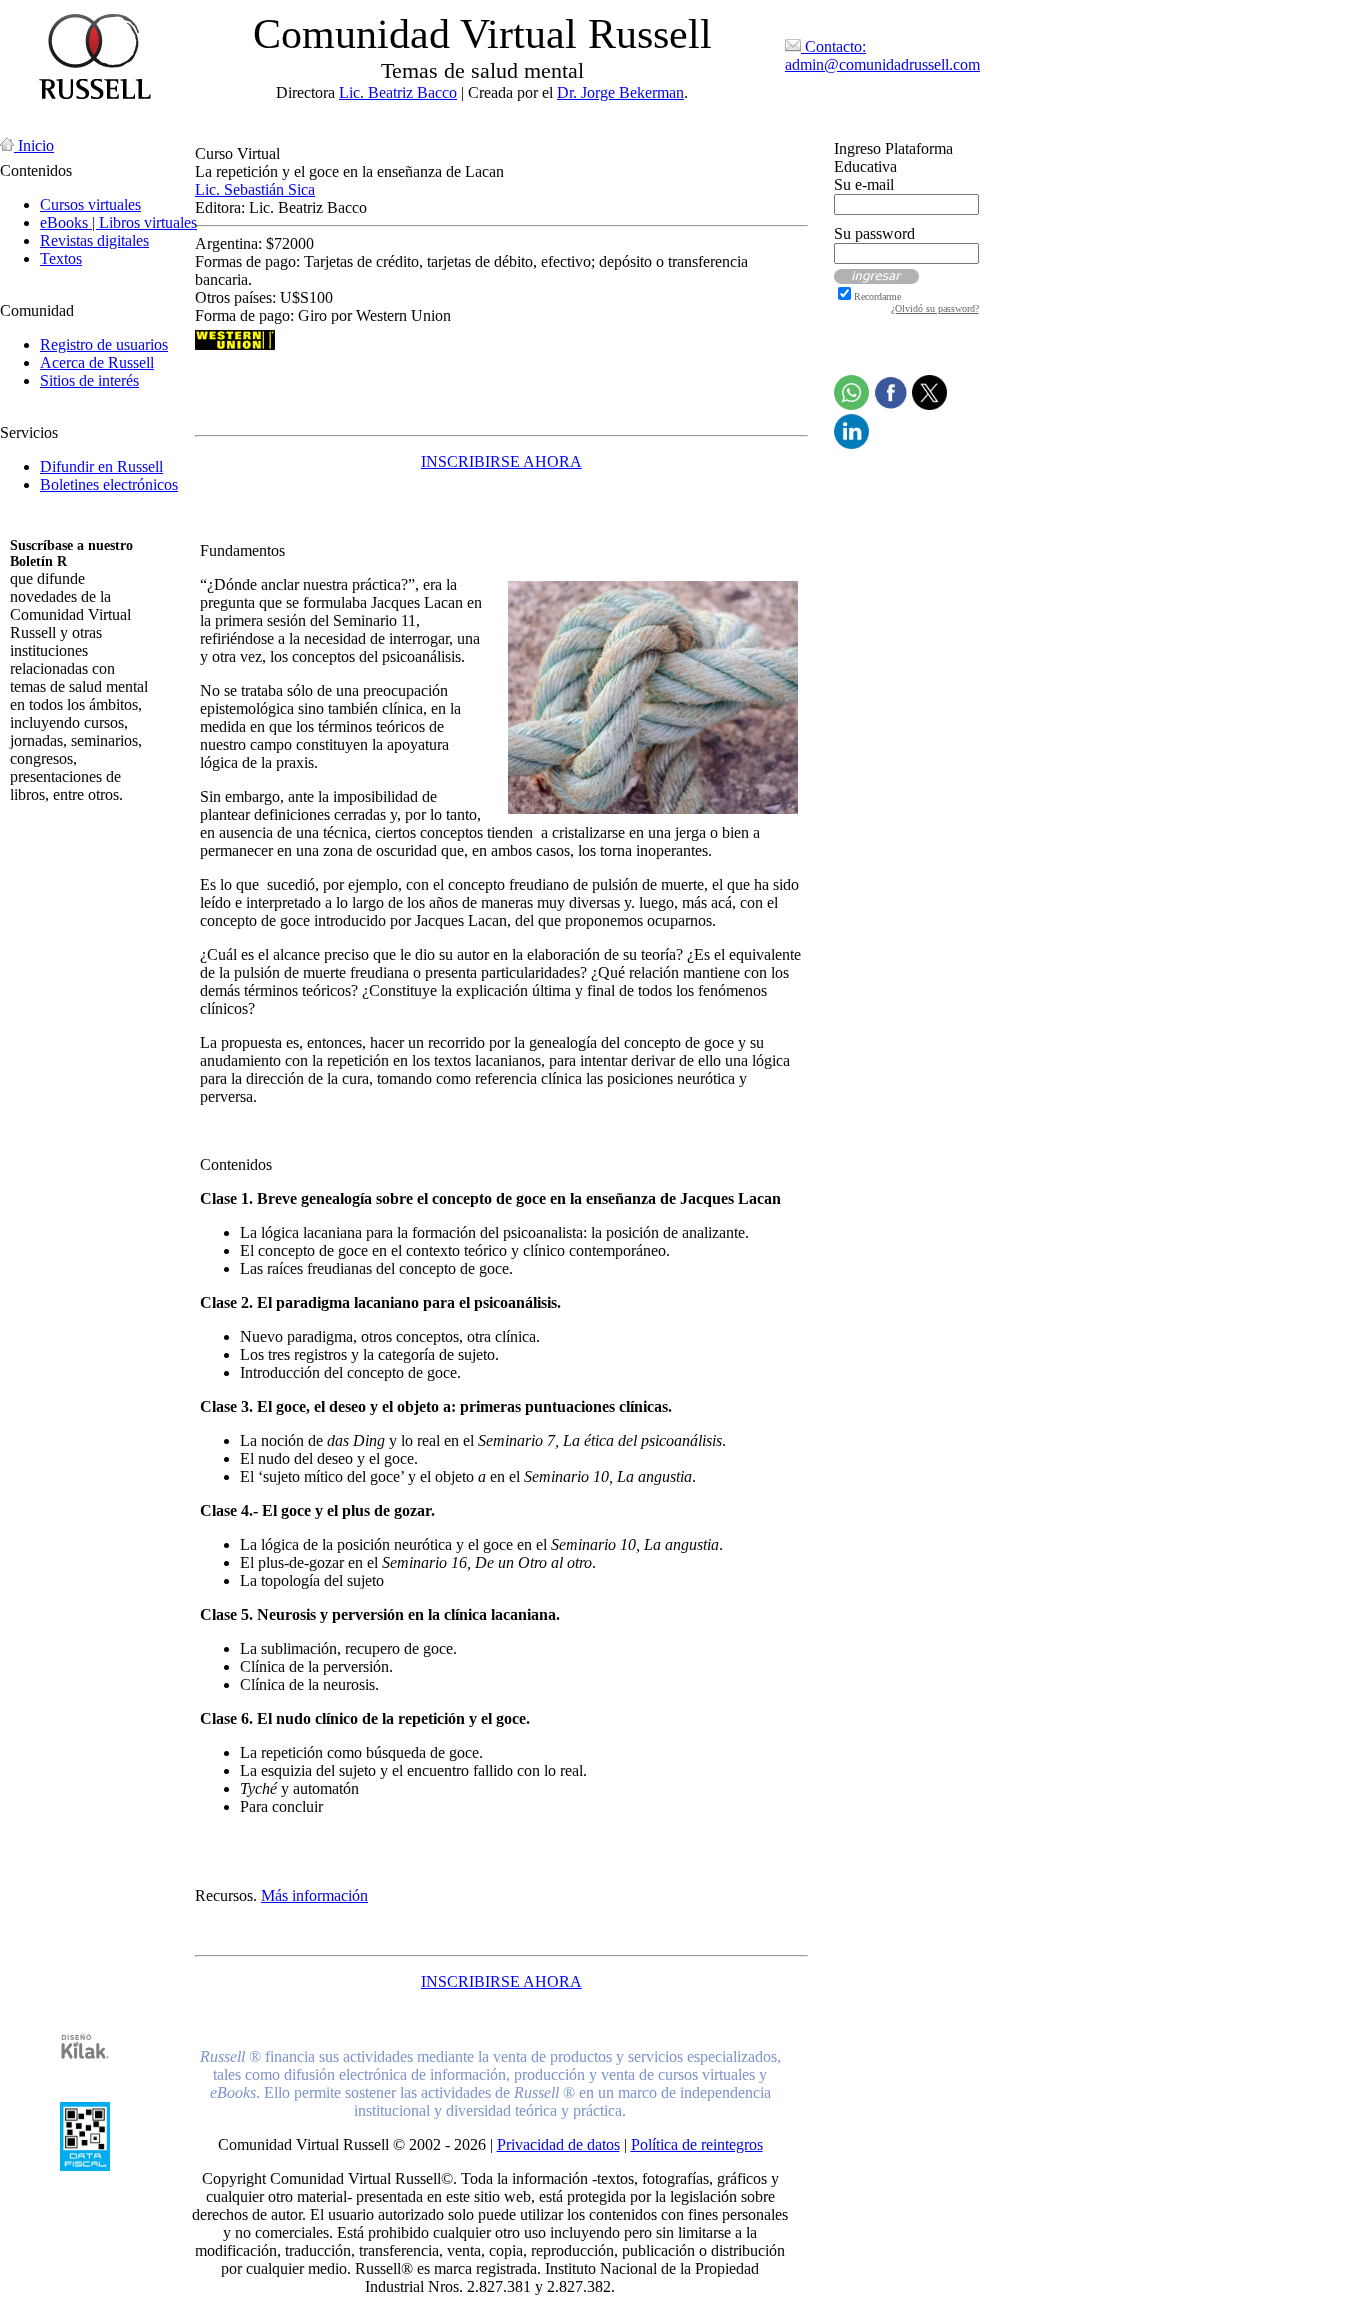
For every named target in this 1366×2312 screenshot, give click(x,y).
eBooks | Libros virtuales (118, 222)
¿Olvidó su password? (935, 308)
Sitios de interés (89, 380)
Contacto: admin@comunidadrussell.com (882, 55)
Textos (61, 258)
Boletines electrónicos (109, 484)
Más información (314, 1895)
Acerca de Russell (97, 362)
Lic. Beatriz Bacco (398, 92)
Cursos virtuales (90, 204)
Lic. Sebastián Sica (255, 189)
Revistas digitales (94, 240)
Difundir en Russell (101, 466)
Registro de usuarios (104, 344)
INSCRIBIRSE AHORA (501, 461)
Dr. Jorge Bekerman (620, 92)
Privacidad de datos (558, 2144)
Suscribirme (47, 828)
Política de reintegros (697, 2144)
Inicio (34, 145)
